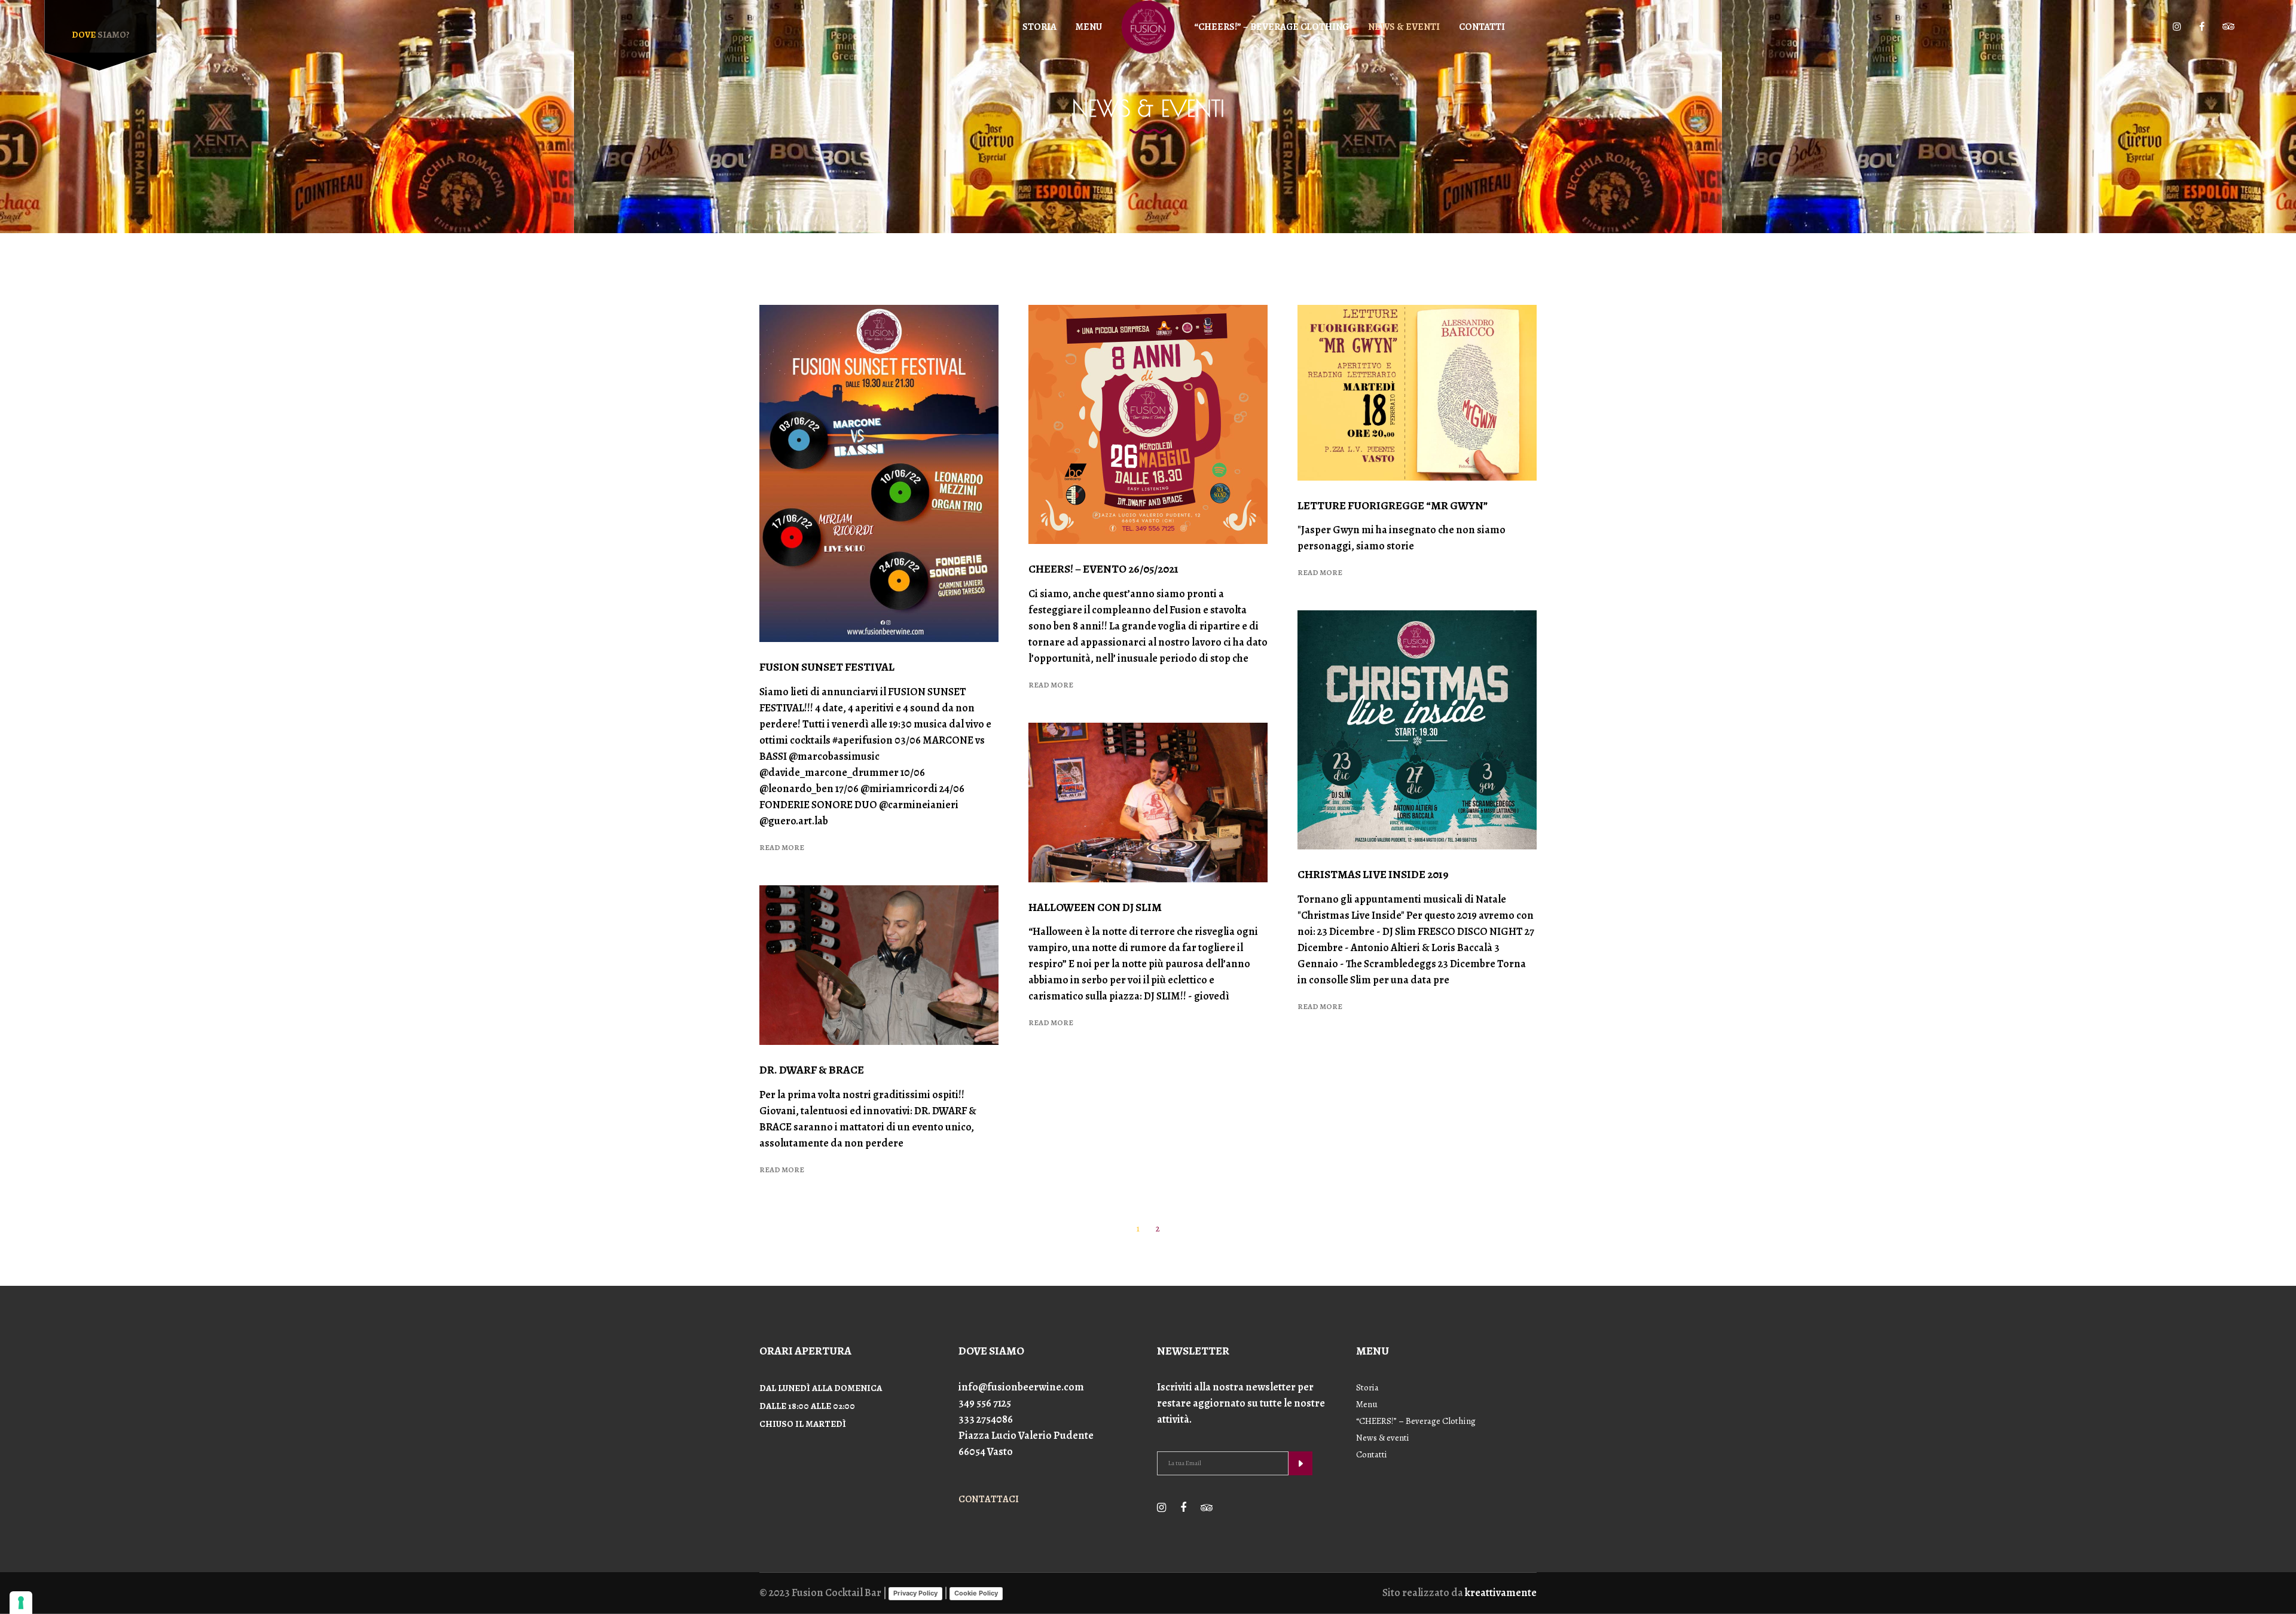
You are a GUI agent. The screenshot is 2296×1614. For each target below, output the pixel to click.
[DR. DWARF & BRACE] (879, 965)
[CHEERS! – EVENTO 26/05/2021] (1148, 424)
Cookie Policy (976, 1593)
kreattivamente (1501, 1592)
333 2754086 (986, 1419)
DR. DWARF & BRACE (812, 1070)
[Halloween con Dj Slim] (1148, 803)
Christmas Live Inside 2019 (1373, 875)
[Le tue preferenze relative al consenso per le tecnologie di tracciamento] (21, 1603)
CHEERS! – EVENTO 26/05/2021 (1103, 569)
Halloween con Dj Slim (1095, 907)
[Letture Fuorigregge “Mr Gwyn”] (1417, 393)
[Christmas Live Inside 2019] (1417, 730)
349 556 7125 (985, 1403)
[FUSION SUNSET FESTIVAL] (879, 473)
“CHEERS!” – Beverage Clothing (1416, 1421)
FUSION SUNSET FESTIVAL (827, 667)
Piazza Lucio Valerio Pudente (1026, 1435)
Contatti (1372, 1454)
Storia (1367, 1387)
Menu (1367, 1404)
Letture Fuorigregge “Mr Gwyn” (1393, 506)
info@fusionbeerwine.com (1021, 1387)
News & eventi (1383, 1438)
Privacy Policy (915, 1593)
